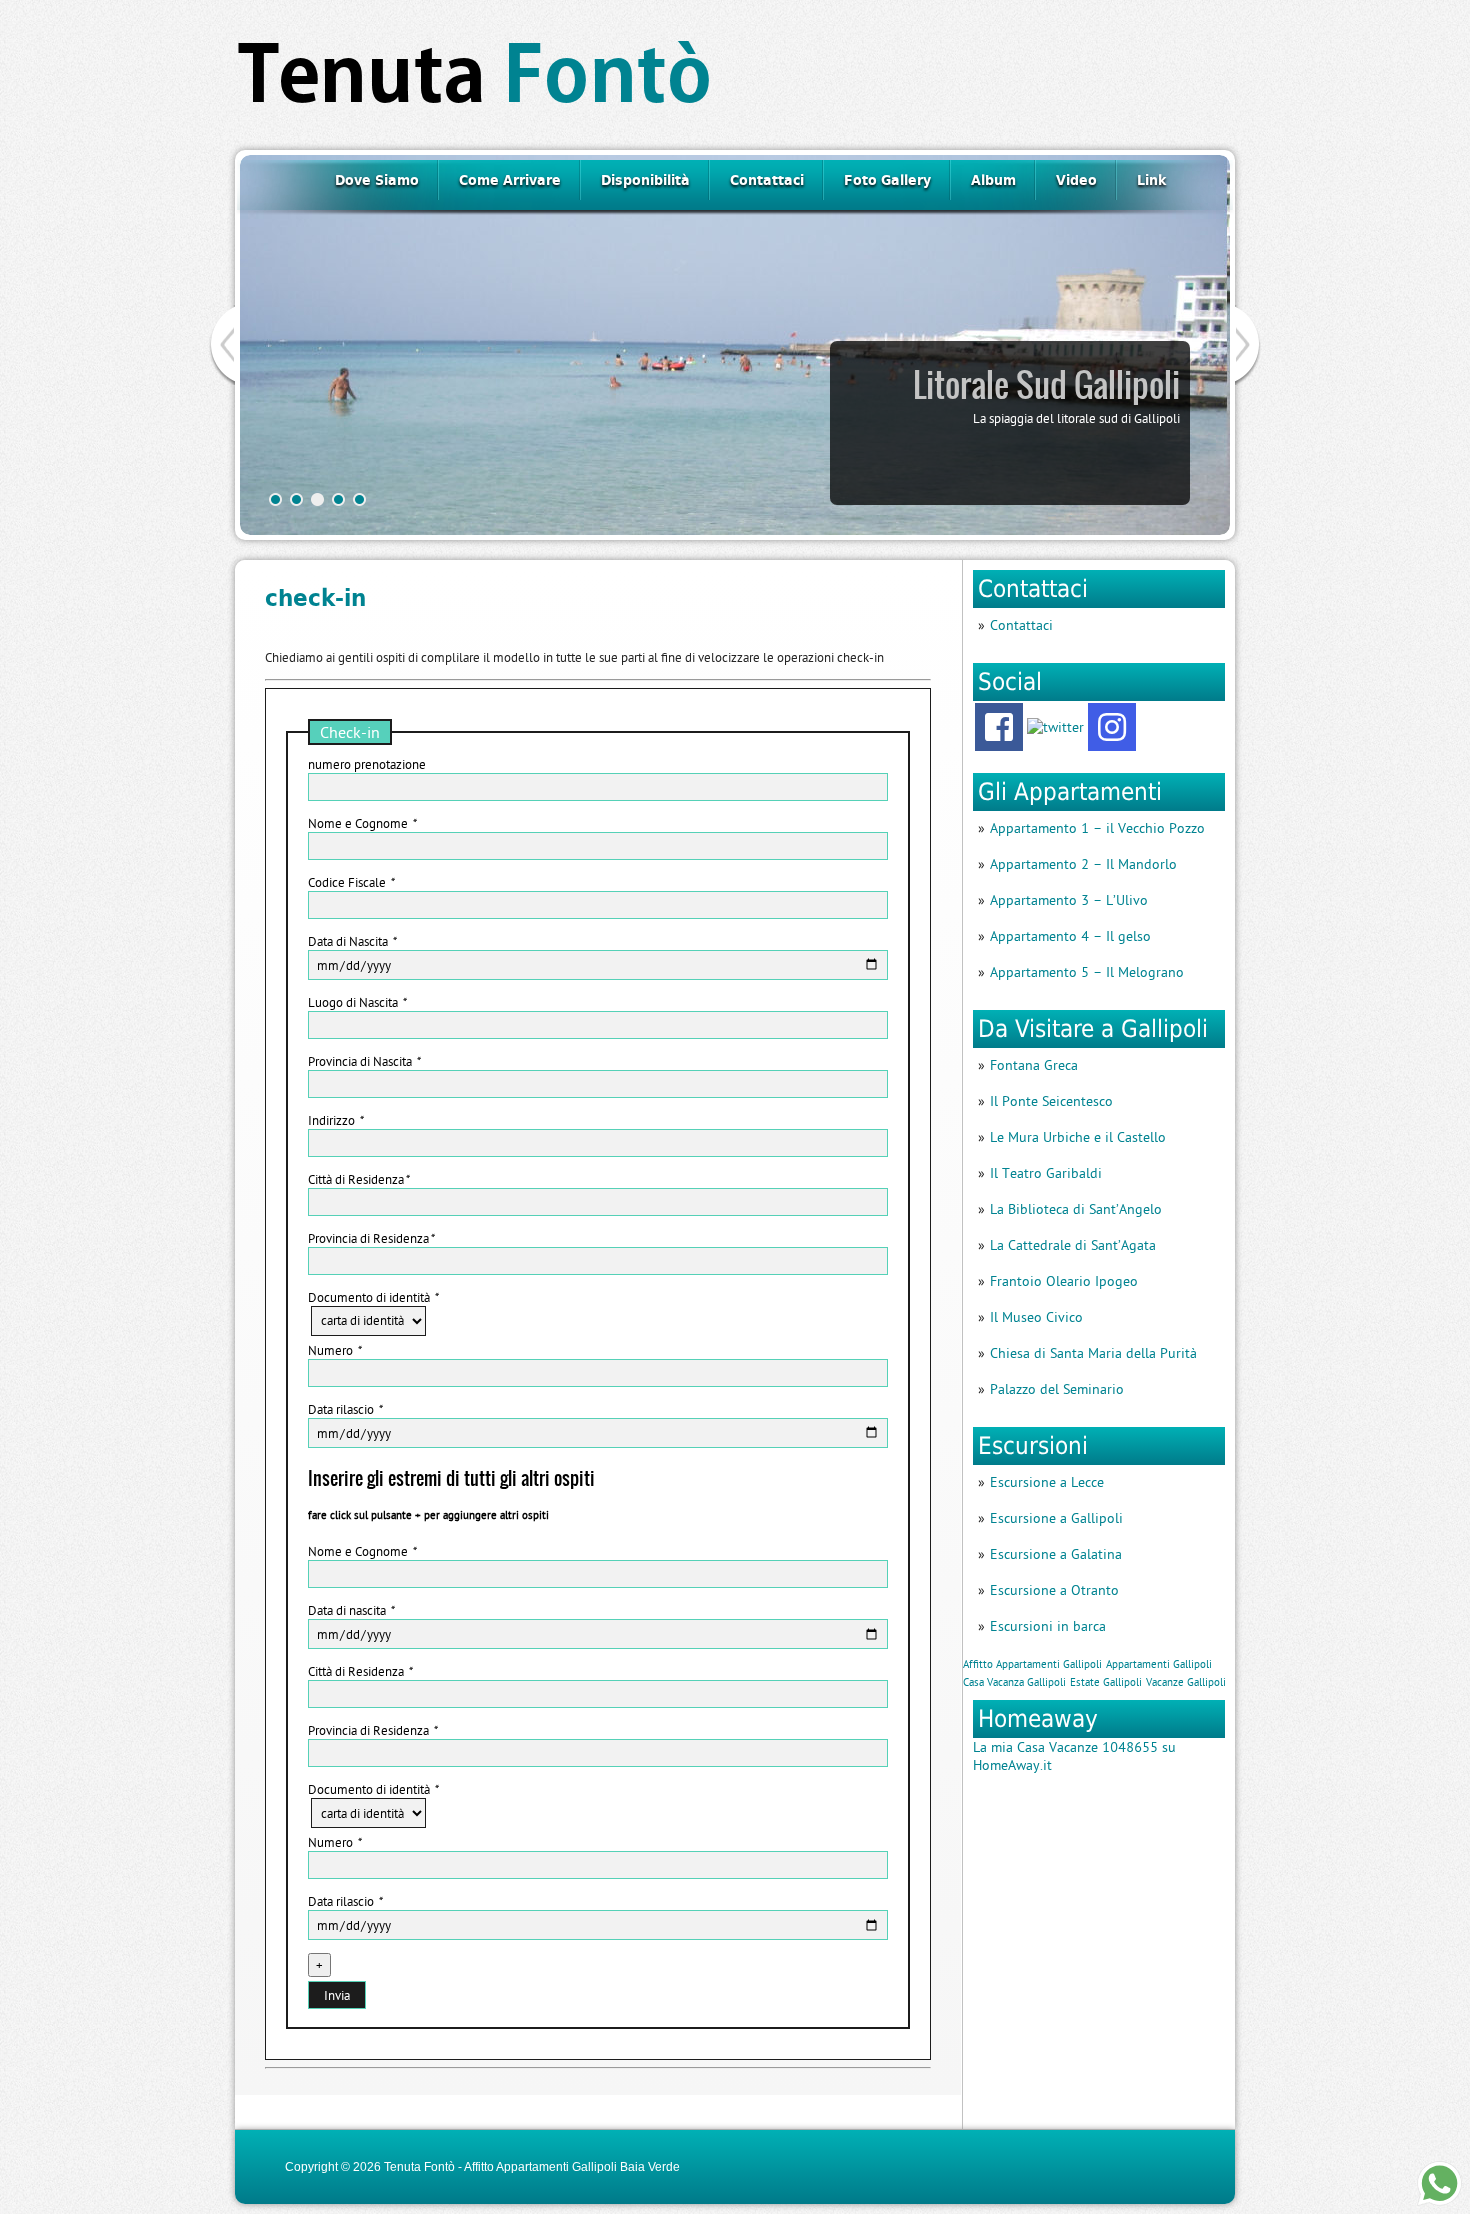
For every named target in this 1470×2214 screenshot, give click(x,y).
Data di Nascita (352, 941)
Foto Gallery (887, 180)
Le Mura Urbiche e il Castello (1078, 1137)
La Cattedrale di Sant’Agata (1073, 1245)
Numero (334, 1350)
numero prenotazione (367, 764)
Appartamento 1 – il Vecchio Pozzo (1097, 828)
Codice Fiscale (351, 882)
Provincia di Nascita (364, 1061)
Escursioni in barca (1048, 1626)
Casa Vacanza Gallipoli (1014, 1682)
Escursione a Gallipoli (1056, 1518)
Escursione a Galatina (1056, 1554)
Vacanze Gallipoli (1186, 1682)
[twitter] (1055, 727)
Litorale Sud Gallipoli (1046, 385)
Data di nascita (351, 1610)
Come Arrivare (510, 180)
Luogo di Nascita (357, 1002)
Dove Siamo (377, 180)
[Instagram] (1112, 727)
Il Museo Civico (1036, 1317)
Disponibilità (645, 180)
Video (1076, 180)
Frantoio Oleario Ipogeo (1064, 1281)
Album (993, 180)
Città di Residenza (358, 1179)
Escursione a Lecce (1047, 1482)
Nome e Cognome (362, 823)
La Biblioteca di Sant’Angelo (1076, 1209)
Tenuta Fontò (419, 2167)
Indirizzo (335, 1120)
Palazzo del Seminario (1057, 1389)
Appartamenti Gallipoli (1159, 1664)
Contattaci (767, 180)
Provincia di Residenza (371, 1238)
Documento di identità (373, 1297)
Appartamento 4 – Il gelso (1070, 936)
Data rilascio (345, 1409)
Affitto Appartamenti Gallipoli (1032, 1664)
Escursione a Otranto (1054, 1590)
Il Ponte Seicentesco (1051, 1101)
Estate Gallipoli (1106, 1682)
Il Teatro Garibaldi (1046, 1173)
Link (1151, 180)
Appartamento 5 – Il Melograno (1087, 972)
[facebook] (999, 727)
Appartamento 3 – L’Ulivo (1069, 900)
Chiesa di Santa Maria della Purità (1093, 1353)
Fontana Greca (1034, 1065)
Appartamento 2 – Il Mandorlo (1083, 864)
